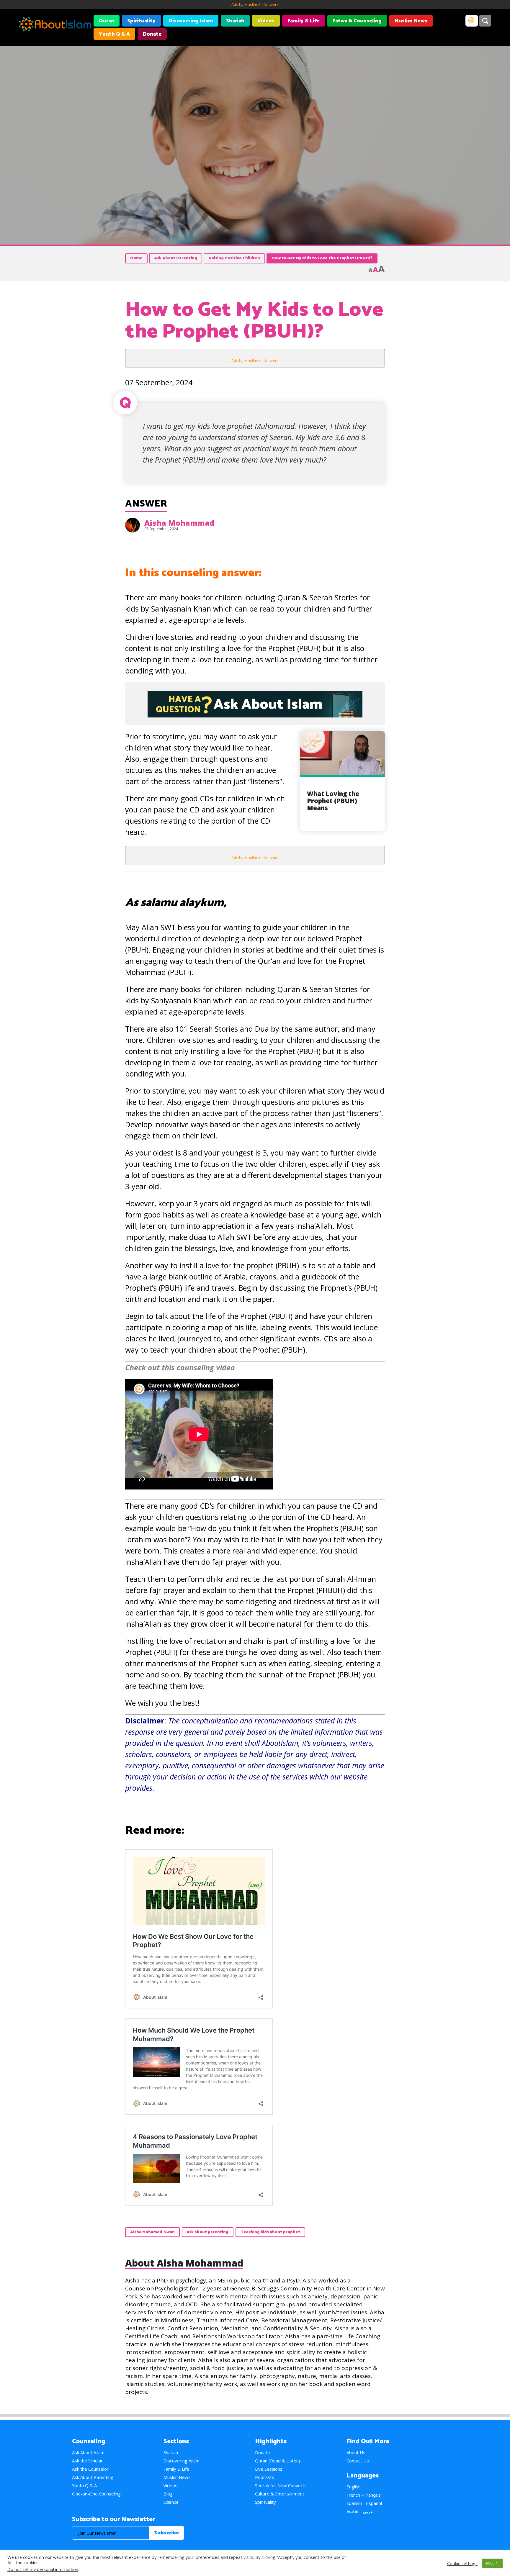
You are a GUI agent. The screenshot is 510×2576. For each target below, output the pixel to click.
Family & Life (304, 21)
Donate (152, 34)
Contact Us (358, 2461)
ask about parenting (208, 2232)
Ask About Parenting (176, 258)
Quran (107, 21)
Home (136, 258)
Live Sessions (269, 2469)
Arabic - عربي (360, 2511)
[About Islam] (55, 25)
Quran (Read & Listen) (278, 2461)
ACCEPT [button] (492, 2563)
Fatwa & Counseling (357, 21)
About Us (356, 2452)
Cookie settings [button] (462, 2563)
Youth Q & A (114, 34)
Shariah (235, 21)
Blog (168, 2494)
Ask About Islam (88, 2452)
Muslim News (411, 21)
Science (171, 2502)
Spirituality (141, 21)
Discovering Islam (191, 21)
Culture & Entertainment (280, 2494)
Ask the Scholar (87, 2461)
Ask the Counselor (90, 2469)
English (354, 2487)
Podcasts (265, 2477)
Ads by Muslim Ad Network (255, 4)
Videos (266, 21)
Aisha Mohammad (179, 523)
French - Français (364, 2495)
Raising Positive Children (234, 258)
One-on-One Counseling (96, 2494)
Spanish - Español (364, 2503)
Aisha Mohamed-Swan (152, 2232)
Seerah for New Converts (281, 2485)
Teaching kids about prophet (270, 2232)
